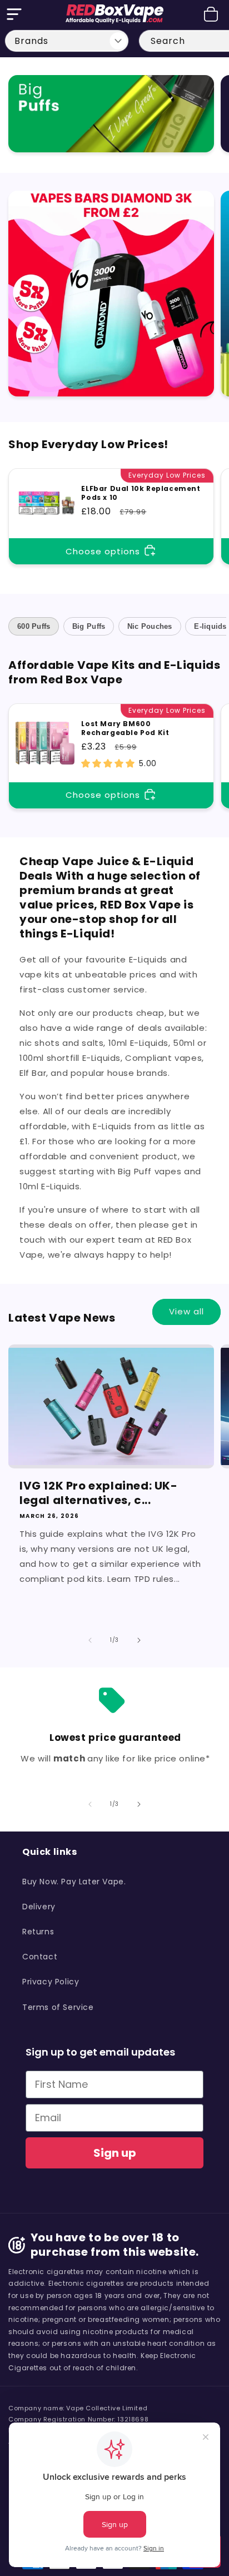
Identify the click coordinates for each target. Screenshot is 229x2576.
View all (186, 1311)
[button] (14, 14)
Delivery (39, 1907)
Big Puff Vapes (104, 97)
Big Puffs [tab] (89, 626)
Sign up (115, 2153)
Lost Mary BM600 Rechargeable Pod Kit (125, 728)
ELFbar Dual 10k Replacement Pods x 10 (141, 493)
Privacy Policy (51, 1982)
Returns (38, 1932)
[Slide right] (139, 1640)
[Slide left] (90, 1640)
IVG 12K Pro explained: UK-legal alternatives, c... (99, 1493)
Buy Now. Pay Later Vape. (74, 1882)
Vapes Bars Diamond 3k (105, 212)
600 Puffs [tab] (34, 626)
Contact (40, 1957)
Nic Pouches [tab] (150, 626)
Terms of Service (58, 2007)
